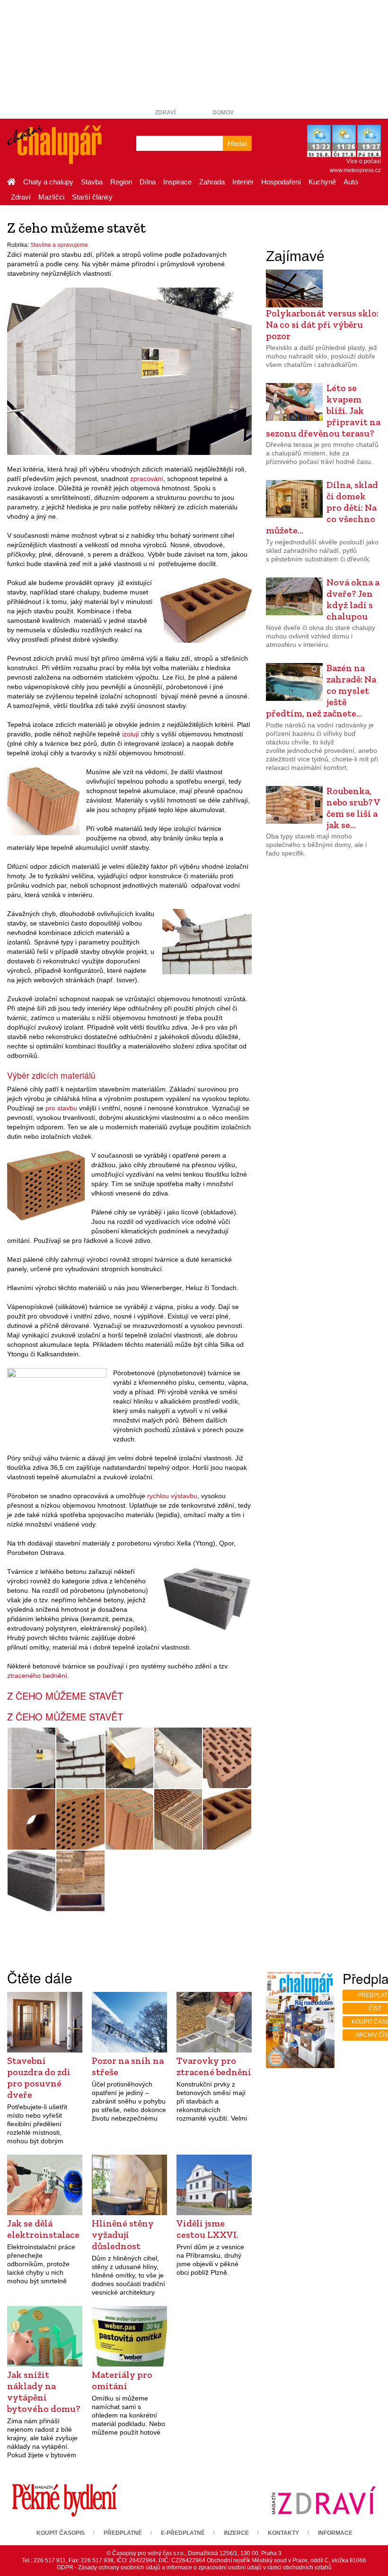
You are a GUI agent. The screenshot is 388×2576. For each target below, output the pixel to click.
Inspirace (177, 182)
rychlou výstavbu (172, 1496)
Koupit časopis (61, 2533)
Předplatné (123, 2533)
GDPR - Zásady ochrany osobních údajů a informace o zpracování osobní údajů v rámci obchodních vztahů (194, 2567)
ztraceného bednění (37, 1676)
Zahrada (212, 182)
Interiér (243, 182)
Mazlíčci (51, 197)
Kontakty (283, 2533)
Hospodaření (281, 182)
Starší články (92, 197)
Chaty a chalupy (48, 182)
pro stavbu (61, 1108)
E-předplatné (183, 2533)
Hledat (237, 143)
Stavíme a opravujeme (59, 245)
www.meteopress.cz (355, 170)
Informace (335, 2533)
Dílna (148, 182)
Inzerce (236, 2533)
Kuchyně (322, 182)
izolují (131, 734)
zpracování (147, 479)
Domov (223, 113)
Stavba (92, 182)
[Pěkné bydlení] (65, 2500)
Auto (351, 182)
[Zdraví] (323, 2500)
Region (121, 182)
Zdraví (165, 113)
